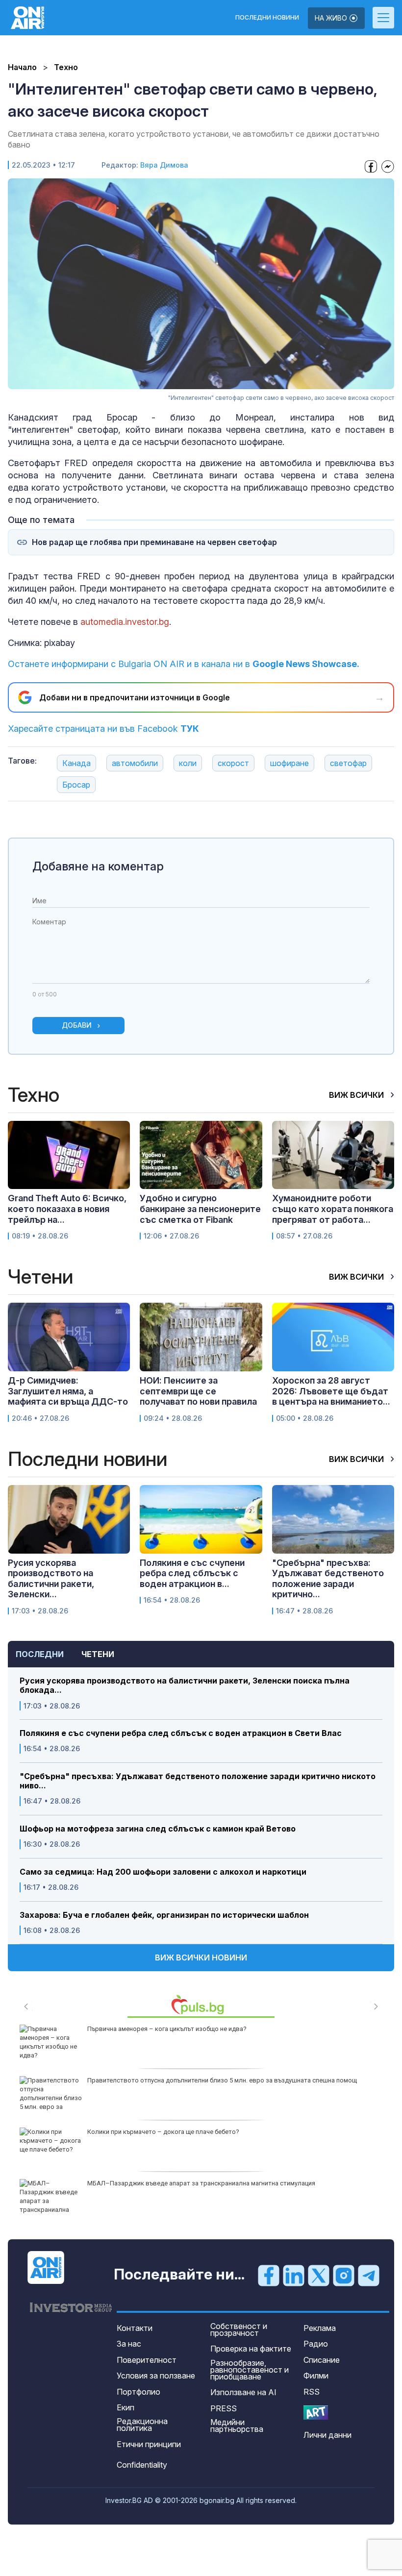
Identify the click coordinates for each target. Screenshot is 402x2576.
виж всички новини (201, 1957)
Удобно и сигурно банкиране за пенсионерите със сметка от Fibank (200, 1209)
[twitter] (319, 2275)
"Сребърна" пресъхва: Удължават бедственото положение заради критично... (328, 1579)
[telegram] (369, 2275)
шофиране (289, 763)
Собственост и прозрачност (239, 2329)
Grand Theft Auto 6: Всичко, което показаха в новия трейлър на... (67, 1209)
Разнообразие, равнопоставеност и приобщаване (250, 2370)
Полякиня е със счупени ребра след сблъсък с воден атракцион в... (192, 1573)
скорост (233, 763)
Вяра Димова (164, 165)
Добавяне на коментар (98, 866)
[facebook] (269, 2275)
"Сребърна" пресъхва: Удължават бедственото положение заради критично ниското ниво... (198, 1781)
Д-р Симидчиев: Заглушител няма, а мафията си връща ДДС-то (68, 1391)
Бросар (76, 785)
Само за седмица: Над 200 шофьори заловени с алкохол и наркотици (163, 1872)
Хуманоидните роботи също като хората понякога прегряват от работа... (333, 1209)
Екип (126, 2407)
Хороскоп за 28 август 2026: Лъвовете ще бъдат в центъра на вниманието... (331, 1391)
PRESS (224, 2408)
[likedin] (294, 2275)
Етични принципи (149, 2444)
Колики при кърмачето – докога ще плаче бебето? (163, 2132)
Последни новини (267, 18)
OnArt (316, 2413)
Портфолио (138, 2392)
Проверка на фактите (251, 2349)
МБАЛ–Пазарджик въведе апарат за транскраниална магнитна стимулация (201, 2183)
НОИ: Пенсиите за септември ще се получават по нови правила (198, 1391)
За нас (129, 2344)
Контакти (135, 2328)
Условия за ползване (156, 2376)
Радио (316, 2344)
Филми (316, 2376)
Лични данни (327, 2435)
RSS (312, 2392)
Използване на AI (243, 2392)
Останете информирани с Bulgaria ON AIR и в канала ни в (184, 664)
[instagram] (344, 2275)
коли (188, 763)
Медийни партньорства (237, 2426)
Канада (76, 763)
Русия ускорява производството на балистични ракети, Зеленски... (51, 1579)
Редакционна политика (142, 2425)
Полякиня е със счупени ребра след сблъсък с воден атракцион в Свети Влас (181, 1733)
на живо (332, 18)
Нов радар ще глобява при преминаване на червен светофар (154, 542)
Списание (322, 2360)
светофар (348, 763)
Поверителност (147, 2360)
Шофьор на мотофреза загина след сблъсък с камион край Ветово (158, 1829)
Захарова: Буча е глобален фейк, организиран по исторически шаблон (164, 1915)
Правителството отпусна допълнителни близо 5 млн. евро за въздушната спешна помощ (222, 2080)
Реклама (320, 2328)
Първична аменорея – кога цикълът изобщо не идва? (167, 2029)
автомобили (135, 763)
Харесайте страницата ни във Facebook (103, 729)
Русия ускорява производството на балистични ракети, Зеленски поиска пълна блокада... (185, 1685)
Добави (77, 1025)
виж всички (357, 1095)
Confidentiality (142, 2465)
